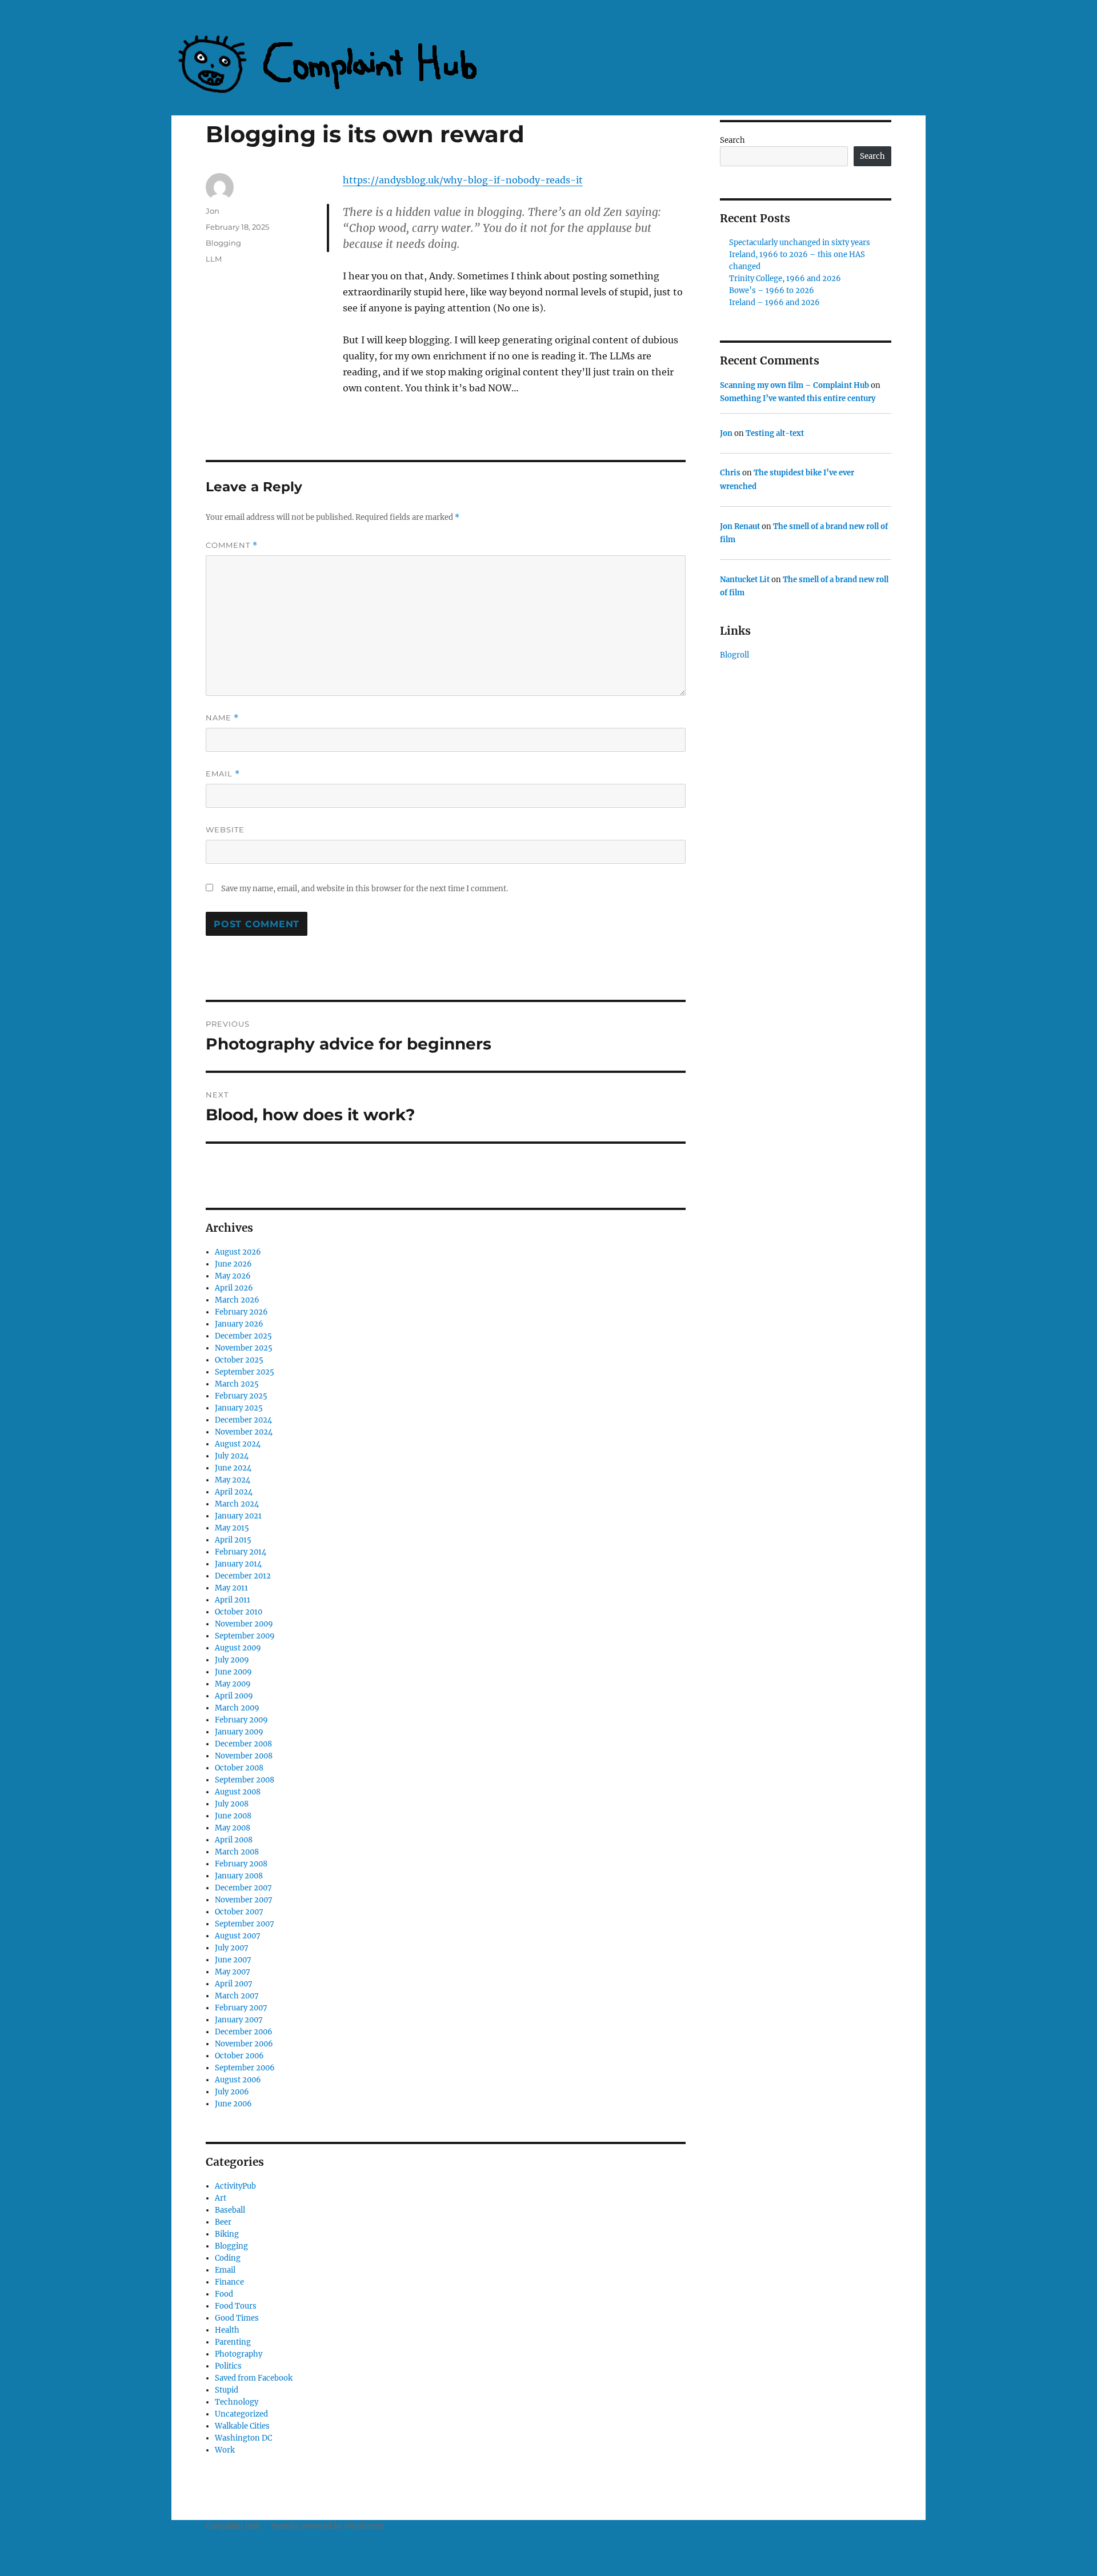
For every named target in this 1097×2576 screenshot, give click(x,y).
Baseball (230, 2210)
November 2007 (244, 1900)
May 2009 (233, 1684)
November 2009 (244, 1624)
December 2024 (243, 1420)
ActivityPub (235, 2186)
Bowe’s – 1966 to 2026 (772, 291)
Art (221, 2198)
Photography (239, 2354)
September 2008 (245, 1780)
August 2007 (238, 1936)
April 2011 (233, 1600)
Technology (237, 2402)
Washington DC (243, 2438)
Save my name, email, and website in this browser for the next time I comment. (365, 889)
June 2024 (233, 1468)
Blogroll (734, 655)
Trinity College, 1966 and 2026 (785, 279)
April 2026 (234, 1288)
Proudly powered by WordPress (327, 2526)
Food (224, 2294)
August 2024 (238, 1444)
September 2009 (245, 1636)
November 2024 (244, 1432)
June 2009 (233, 1672)
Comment (232, 545)
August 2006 (238, 2080)
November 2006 (244, 2044)
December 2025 (243, 1336)
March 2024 (237, 1504)
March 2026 (237, 1300)
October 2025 (239, 1360)
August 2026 (238, 1252)
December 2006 (244, 2032)
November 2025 (244, 1348)
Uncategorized (241, 2414)
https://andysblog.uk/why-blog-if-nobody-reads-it (463, 180)
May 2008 (233, 1828)
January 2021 (238, 1516)
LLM (214, 259)
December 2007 (243, 1888)
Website (225, 830)
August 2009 (238, 1648)
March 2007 (237, 1996)
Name (222, 718)
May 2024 (233, 1480)
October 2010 (239, 1612)
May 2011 (231, 1588)
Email (223, 774)
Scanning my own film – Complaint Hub (794, 385)
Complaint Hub (233, 2526)
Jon (213, 211)
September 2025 (245, 1372)
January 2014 (238, 1564)
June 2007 (233, 1960)
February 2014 (241, 1552)
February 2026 (241, 1312)
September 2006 (245, 2068)
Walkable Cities (242, 2426)
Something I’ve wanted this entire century (798, 398)
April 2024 (234, 1492)
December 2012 (243, 1576)
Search (732, 140)
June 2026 (233, 1264)
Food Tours (236, 2306)
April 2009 (234, 1696)
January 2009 (239, 1732)
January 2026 (239, 1324)
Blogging (223, 243)
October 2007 (239, 1912)
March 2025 (237, 1384)
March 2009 (237, 1708)
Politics (228, 2366)
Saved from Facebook (254, 2378)
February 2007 (241, 2008)
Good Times (237, 2318)
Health (227, 2330)
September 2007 (245, 1924)
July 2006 (232, 2092)
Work (225, 2450)
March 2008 (237, 1852)
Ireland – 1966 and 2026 (774, 303)
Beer (223, 2222)
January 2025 (239, 1408)
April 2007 (234, 1984)
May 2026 (233, 1276)
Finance (229, 2282)
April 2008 (234, 1840)
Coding (228, 2258)
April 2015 (233, 1540)
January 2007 (239, 2020)
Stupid (227, 2390)
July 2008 (232, 1804)
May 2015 (232, 1528)
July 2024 (232, 1456)
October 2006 (239, 2056)
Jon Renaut (740, 526)
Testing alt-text (775, 433)
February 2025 (241, 1396)
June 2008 (233, 1816)
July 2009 (232, 1660)
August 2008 (238, 1792)
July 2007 (232, 1948)
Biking (227, 2234)
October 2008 (239, 1768)
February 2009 (241, 1720)
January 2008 (239, 1876)
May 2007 (233, 1972)
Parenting (233, 2342)
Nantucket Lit (745, 580)
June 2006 (233, 2104)
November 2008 (244, 1756)
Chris (730, 473)
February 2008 (241, 1864)
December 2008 (243, 1744)
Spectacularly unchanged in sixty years (800, 243)
